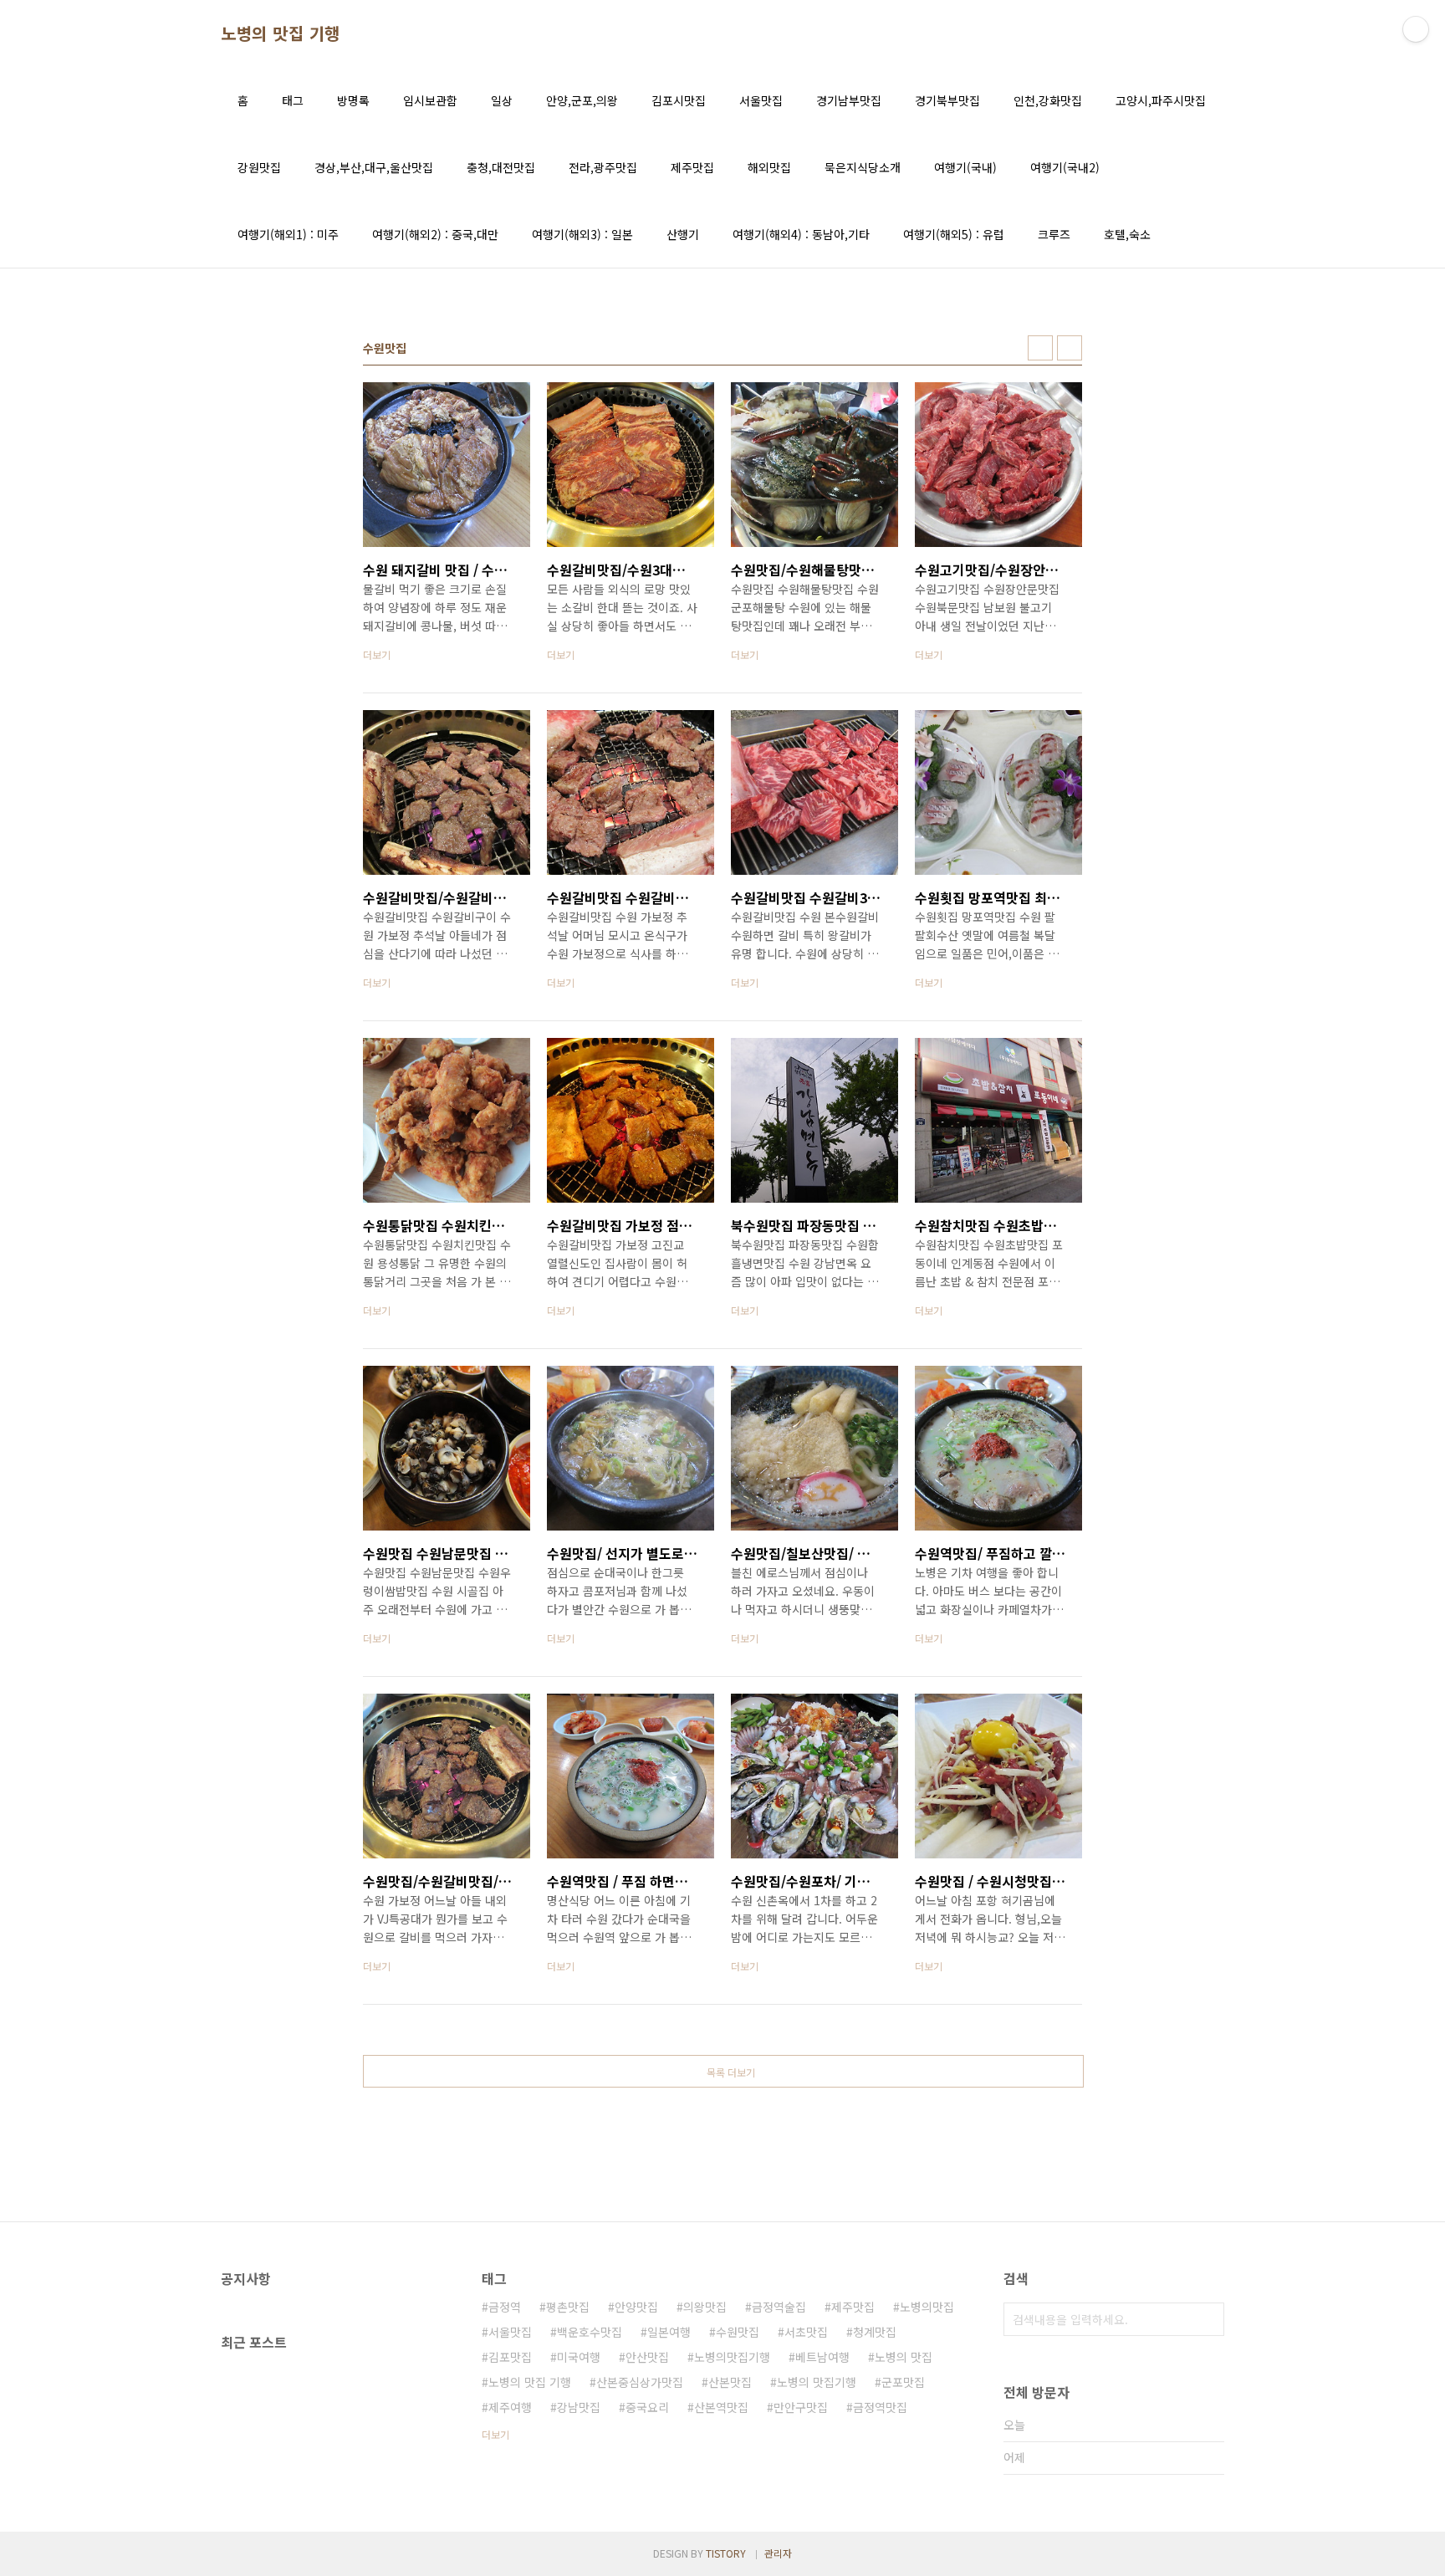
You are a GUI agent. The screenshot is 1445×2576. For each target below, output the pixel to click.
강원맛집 (259, 167)
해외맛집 (769, 167)
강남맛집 (579, 2407)
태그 (293, 100)
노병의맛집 (927, 2307)
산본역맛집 (721, 2407)
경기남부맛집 (849, 100)
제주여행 (510, 2407)
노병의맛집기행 (732, 2357)
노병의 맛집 (904, 2357)
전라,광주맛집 (603, 167)
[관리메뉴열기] (1416, 29)
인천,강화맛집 (1048, 100)
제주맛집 (692, 167)
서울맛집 (761, 100)
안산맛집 (647, 2357)
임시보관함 (430, 100)
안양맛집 (636, 2307)
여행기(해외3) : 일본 (582, 234)
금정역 (505, 2307)
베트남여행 (822, 2357)
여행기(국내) (965, 167)
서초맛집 (806, 2332)
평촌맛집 (568, 2307)
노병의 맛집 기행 (281, 33)
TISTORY (726, 2553)
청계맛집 (875, 2332)
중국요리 (647, 2407)
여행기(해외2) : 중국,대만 (435, 234)
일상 (502, 100)
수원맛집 (738, 2332)
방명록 (353, 100)
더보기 (495, 2434)
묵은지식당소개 (863, 167)
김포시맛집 (679, 100)
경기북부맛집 (947, 100)
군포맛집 (903, 2382)
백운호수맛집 (590, 2332)
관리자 (778, 2553)
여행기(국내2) (1065, 167)
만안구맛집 (801, 2407)
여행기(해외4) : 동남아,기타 (801, 234)
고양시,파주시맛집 (1161, 100)
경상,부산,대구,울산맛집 (374, 167)
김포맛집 (510, 2357)
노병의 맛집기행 (817, 2382)
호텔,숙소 (1127, 234)
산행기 (683, 234)
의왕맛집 (705, 2307)
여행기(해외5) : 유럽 (954, 234)
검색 (1208, 2319)
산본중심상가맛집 (640, 2382)
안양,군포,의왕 (582, 100)
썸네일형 (1040, 348)
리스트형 (1070, 348)
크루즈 (1054, 234)
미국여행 (579, 2357)
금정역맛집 (880, 2407)
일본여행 (669, 2332)
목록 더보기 (731, 2072)
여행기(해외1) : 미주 (288, 234)
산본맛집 (730, 2382)
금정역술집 (779, 2307)
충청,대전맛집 (501, 167)
